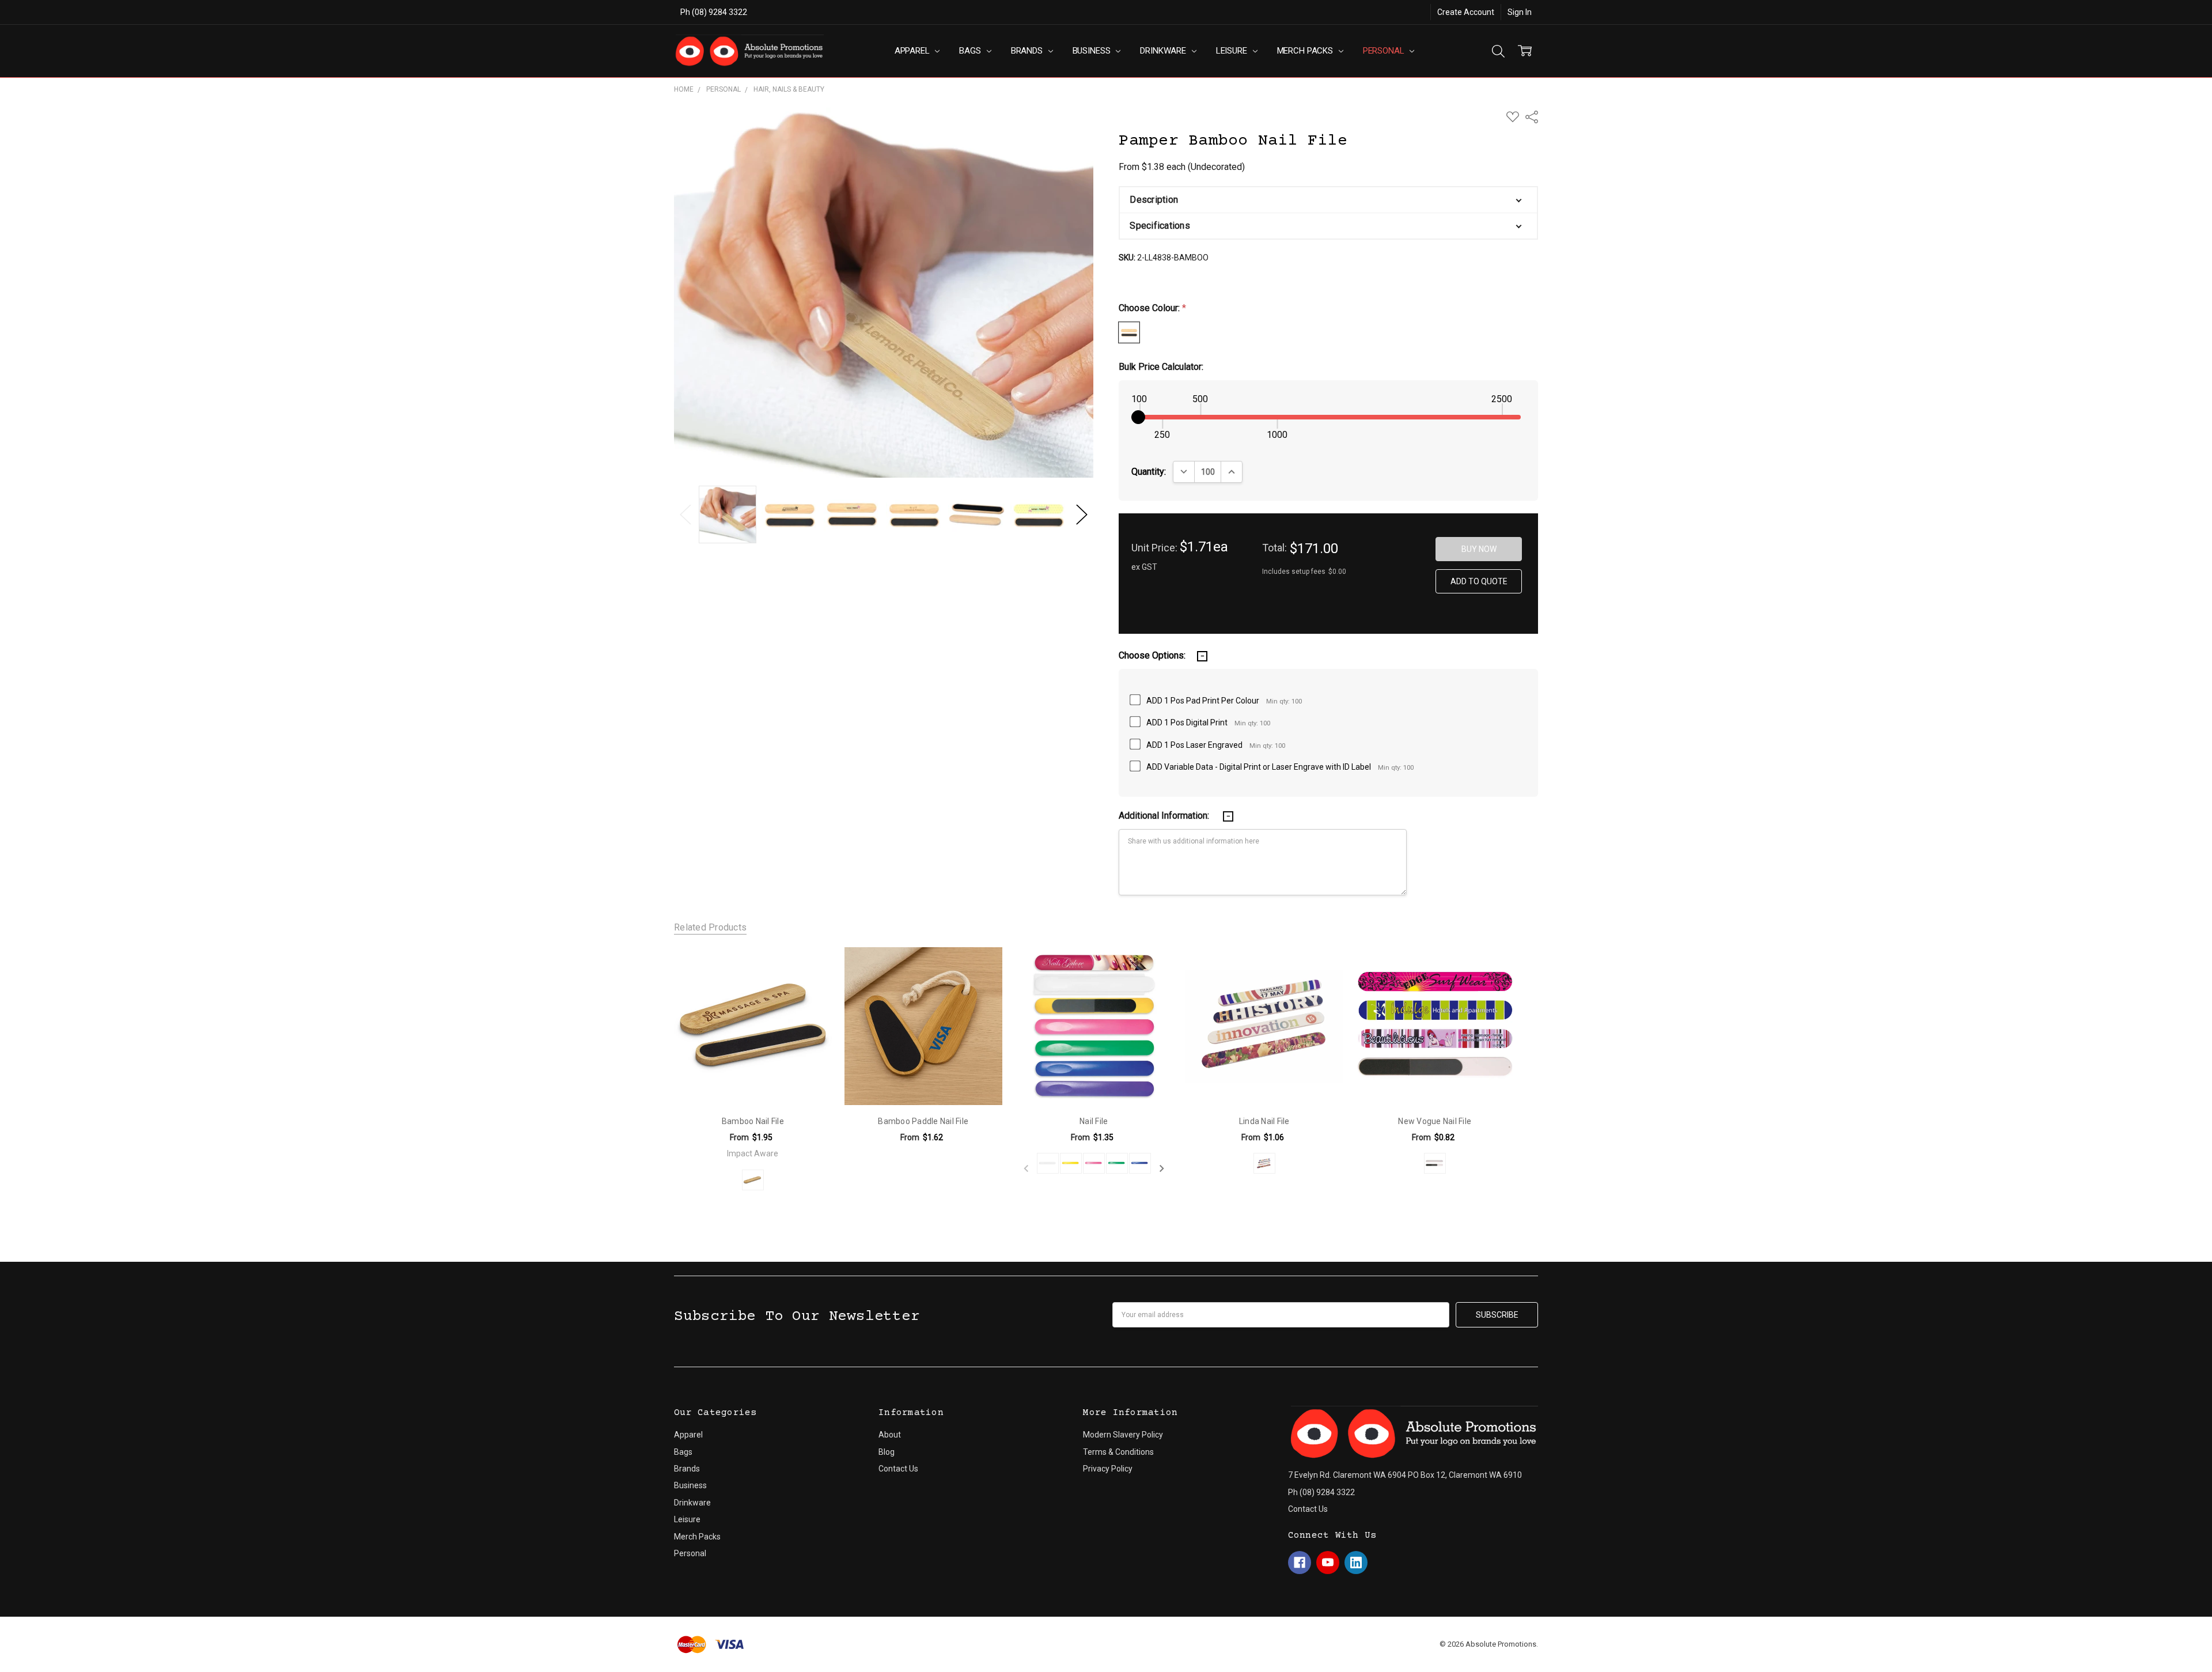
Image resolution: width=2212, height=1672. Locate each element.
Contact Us (898, 1469)
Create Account (1466, 12)
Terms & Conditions (1118, 1452)
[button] (1328, 200)
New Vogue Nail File (1435, 1121)
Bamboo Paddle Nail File (923, 1121)
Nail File (1094, 1121)
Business (1093, 51)
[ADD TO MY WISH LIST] (810, 968)
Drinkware (1164, 51)
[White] (1048, 1163)
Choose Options (753, 1081)
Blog (887, 1452)
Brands (1028, 51)
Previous (685, 515)
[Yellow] (1071, 1163)
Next (1082, 515)
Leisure (1233, 51)
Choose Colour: (1152, 308)
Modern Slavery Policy (1123, 1435)
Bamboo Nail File (753, 1121)
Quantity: (1149, 472)
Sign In (1520, 12)
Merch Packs (1306, 51)
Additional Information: (1165, 816)
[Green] (1117, 1163)
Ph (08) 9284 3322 (714, 12)
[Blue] (1140, 1163)
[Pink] (1094, 1163)
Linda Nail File (1264, 1121)
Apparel (913, 51)
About (890, 1435)
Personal (1385, 51)
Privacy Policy (1108, 1469)
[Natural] (753, 1180)
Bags (971, 51)
